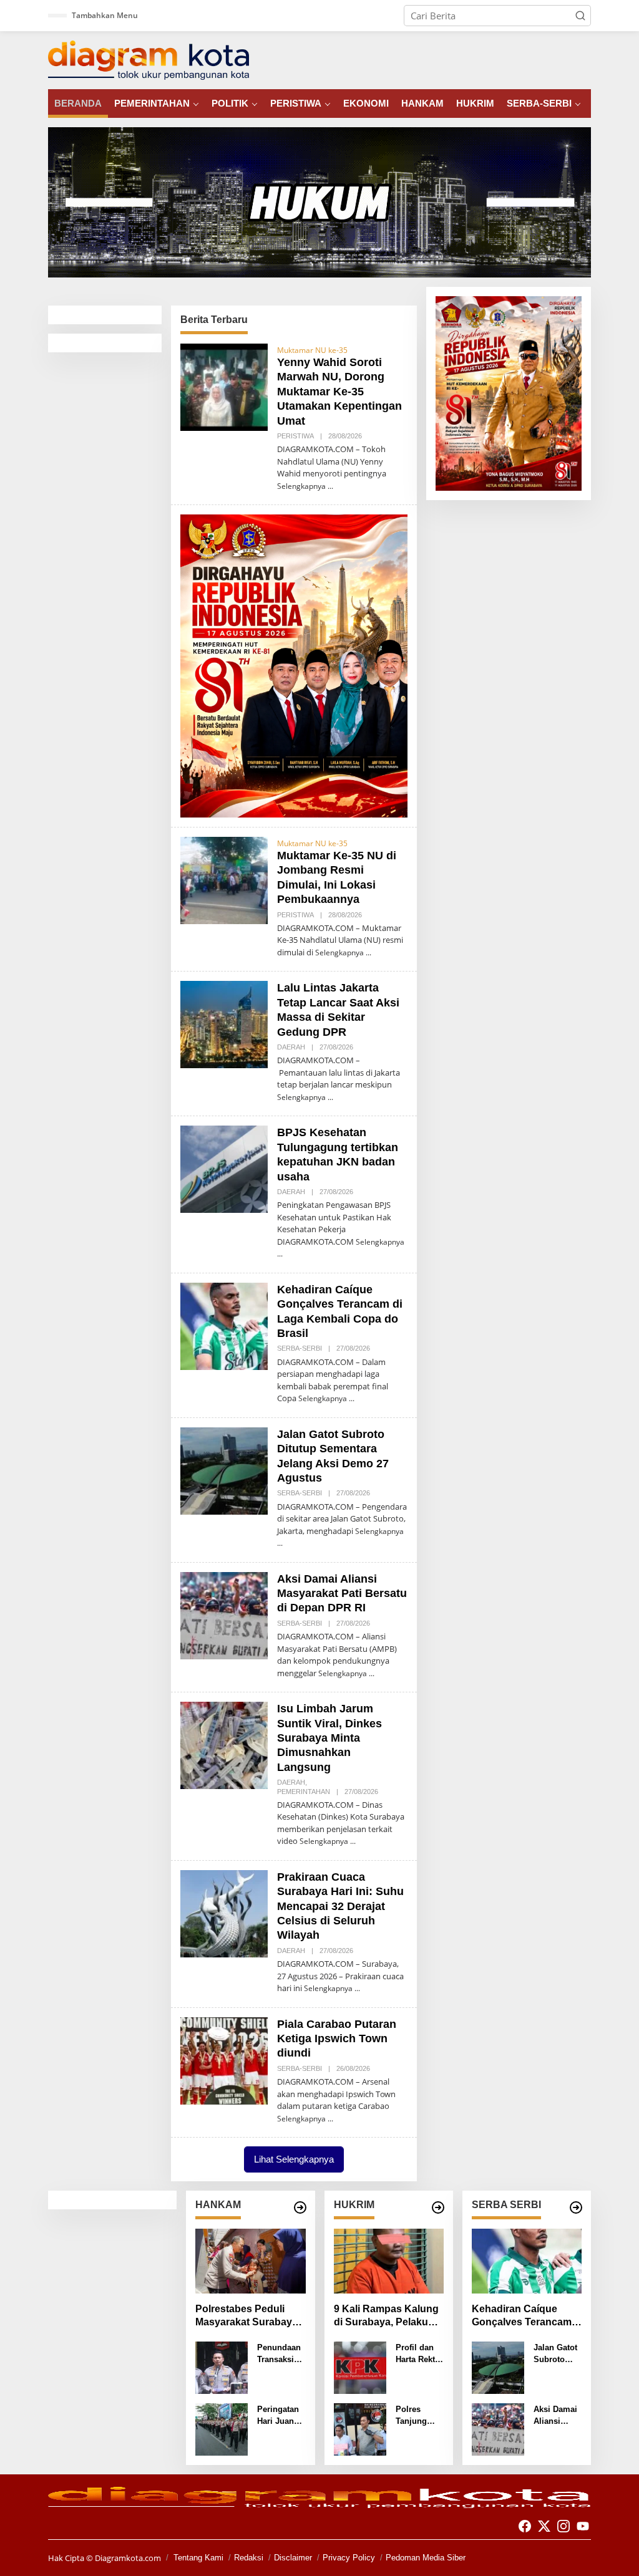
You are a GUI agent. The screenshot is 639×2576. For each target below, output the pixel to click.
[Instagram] (563, 2526)
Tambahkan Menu (105, 15)
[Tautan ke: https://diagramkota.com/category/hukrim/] (438, 2207)
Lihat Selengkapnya (294, 2159)
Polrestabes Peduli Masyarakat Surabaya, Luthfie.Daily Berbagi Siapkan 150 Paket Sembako (248, 2316)
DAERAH (291, 1047)
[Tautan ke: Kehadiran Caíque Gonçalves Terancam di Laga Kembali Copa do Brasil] (224, 1325)
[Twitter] (544, 2526)
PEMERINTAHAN (304, 1792)
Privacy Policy (349, 2558)
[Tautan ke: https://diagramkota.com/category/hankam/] (300, 2207)
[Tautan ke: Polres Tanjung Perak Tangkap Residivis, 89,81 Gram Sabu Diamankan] (360, 2428)
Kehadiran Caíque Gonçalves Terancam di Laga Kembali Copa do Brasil (524, 2316)
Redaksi (249, 2558)
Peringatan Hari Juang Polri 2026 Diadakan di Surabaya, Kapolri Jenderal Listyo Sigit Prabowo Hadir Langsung (280, 2416)
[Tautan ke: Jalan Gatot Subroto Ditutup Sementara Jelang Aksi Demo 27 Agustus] (224, 1470)
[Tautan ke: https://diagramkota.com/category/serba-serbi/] (576, 2207)
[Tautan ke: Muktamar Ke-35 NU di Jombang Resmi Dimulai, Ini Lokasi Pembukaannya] (224, 879)
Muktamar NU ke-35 (312, 350)
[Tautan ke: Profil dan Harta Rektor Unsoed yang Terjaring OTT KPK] (360, 2366)
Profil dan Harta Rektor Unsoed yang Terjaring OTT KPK (419, 2354)
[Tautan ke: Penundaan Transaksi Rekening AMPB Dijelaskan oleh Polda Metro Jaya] (222, 2366)
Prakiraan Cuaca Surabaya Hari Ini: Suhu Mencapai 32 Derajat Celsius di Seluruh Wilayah (340, 1906)
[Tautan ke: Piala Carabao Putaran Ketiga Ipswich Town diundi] (224, 2060)
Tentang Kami (198, 2558)
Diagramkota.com (127, 2558)
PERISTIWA (295, 436)
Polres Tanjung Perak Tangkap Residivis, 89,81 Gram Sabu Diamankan (417, 2416)
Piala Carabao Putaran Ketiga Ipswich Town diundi (337, 2039)
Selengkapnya (301, 486)
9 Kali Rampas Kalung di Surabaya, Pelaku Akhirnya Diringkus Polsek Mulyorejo (386, 2316)
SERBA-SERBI (300, 1348)
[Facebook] (525, 2526)
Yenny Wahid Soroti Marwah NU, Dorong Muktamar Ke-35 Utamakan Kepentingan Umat (339, 392)
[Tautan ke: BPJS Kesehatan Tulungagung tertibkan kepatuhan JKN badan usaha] (224, 1168)
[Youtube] (583, 2526)
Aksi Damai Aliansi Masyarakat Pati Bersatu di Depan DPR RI (342, 1594)
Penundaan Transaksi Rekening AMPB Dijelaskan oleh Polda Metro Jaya (279, 2354)
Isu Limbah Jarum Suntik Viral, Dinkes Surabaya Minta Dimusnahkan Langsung (329, 1738)
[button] (580, 16)
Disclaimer (293, 2558)
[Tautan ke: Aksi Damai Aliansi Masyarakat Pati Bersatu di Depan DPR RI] (224, 1614)
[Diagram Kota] (149, 59)
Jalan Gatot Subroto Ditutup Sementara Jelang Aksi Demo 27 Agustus (556, 2354)
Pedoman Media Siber (426, 2558)
